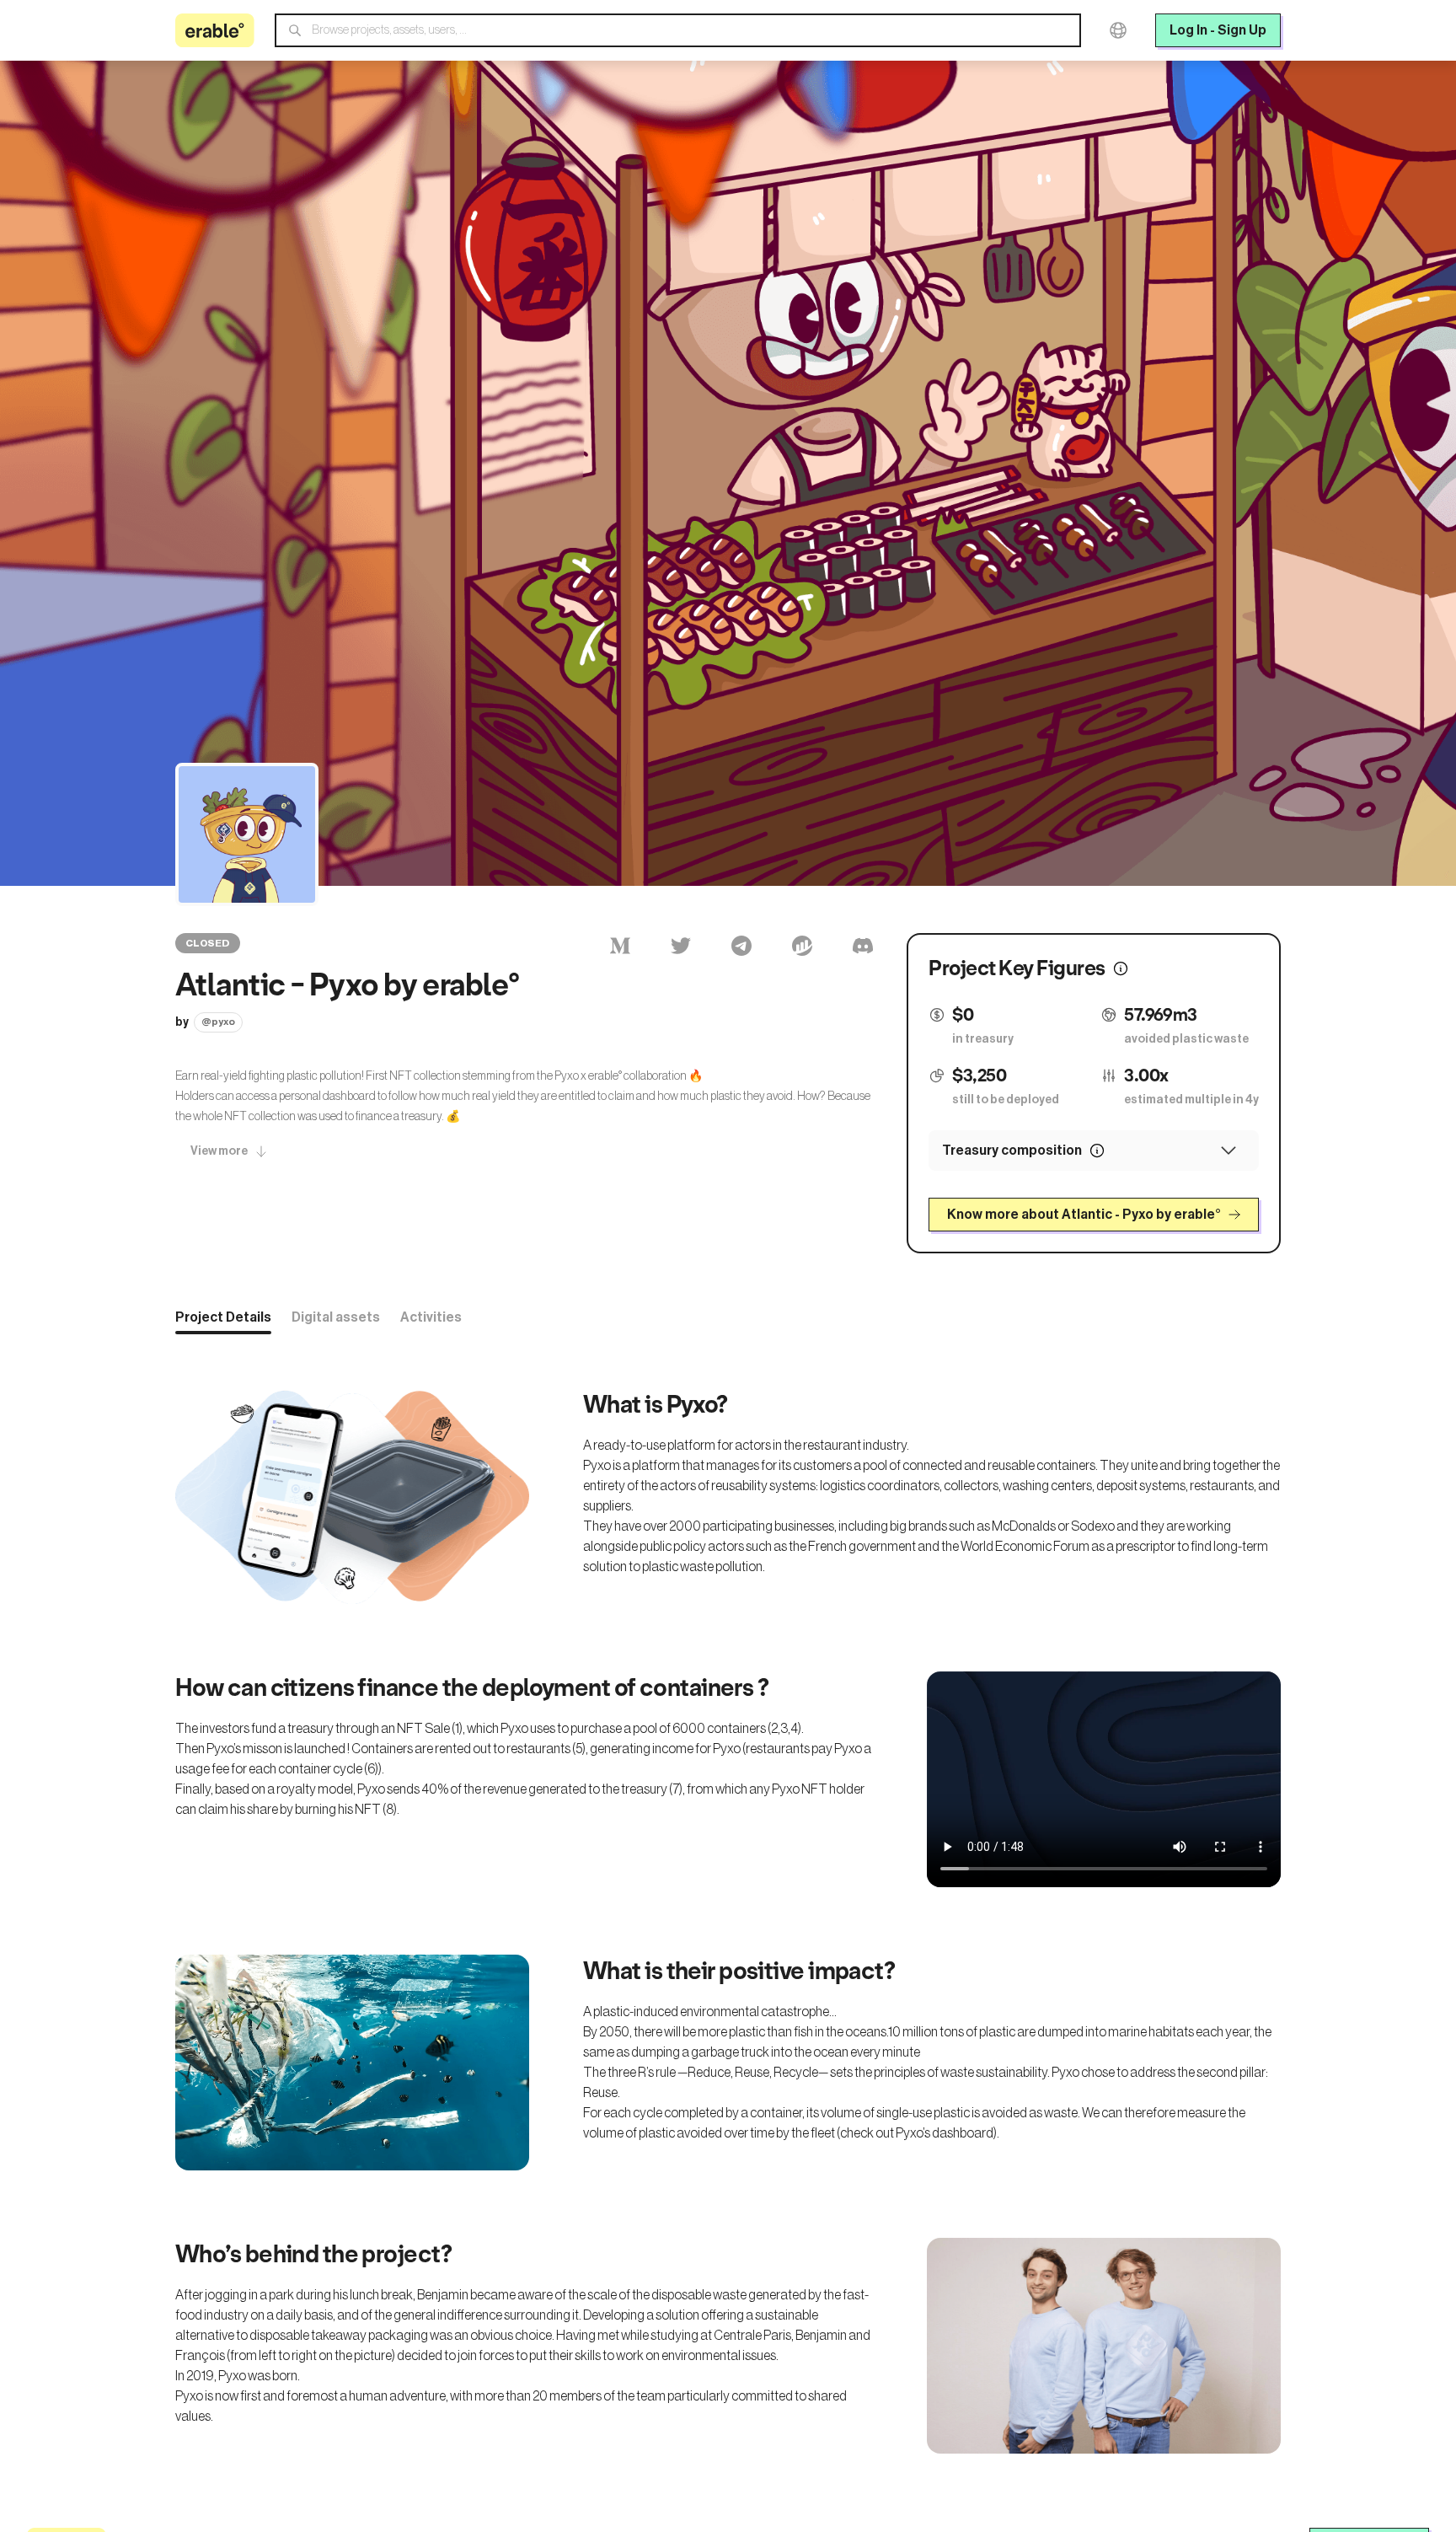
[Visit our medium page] (620, 946)
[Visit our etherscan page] (802, 946)
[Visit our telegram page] (741, 946)
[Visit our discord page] (863, 946)
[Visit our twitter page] (681, 946)
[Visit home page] (215, 30)
